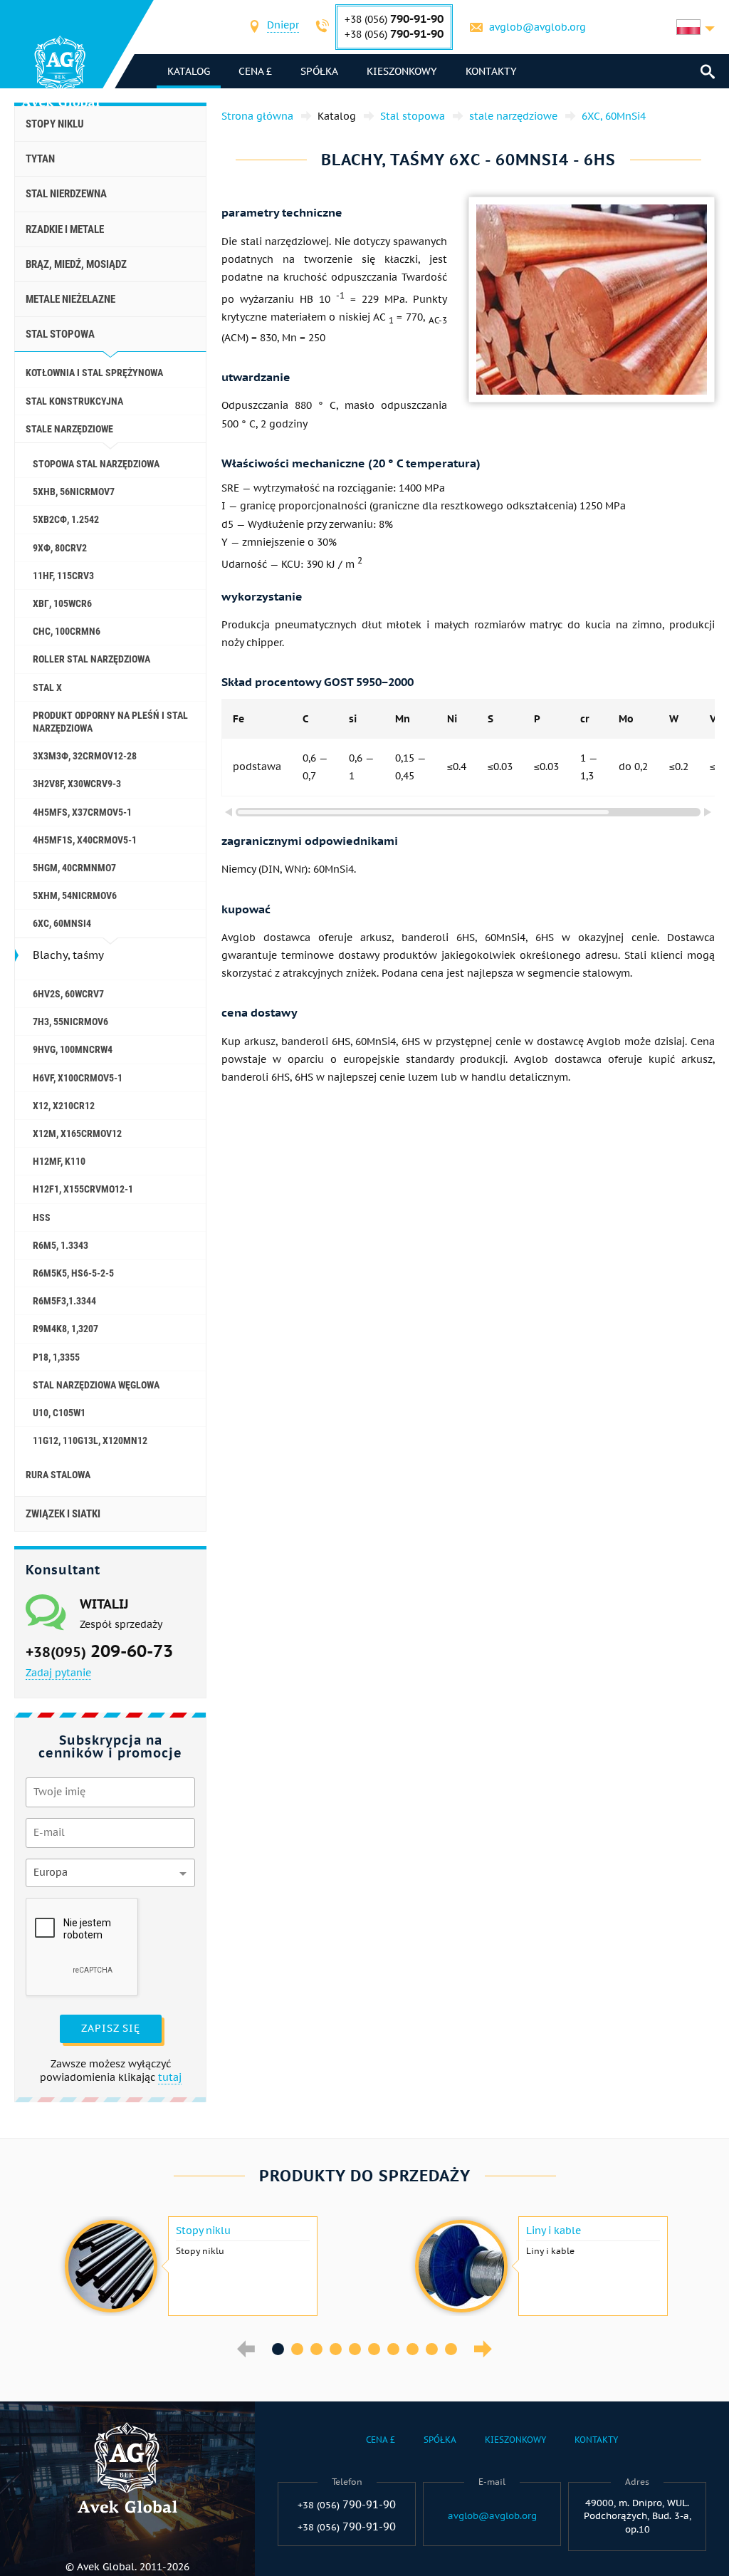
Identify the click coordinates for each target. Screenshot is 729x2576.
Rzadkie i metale (65, 229)
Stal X (47, 687)
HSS (42, 1217)
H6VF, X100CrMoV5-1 (78, 1078)
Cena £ (255, 71)
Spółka (319, 71)
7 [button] (393, 2349)
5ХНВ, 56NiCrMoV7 (74, 492)
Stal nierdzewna (66, 194)
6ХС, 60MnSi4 (62, 923)
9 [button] (432, 2349)
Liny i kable (554, 2230)
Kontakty (491, 71)
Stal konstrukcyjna (74, 401)
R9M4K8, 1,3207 (65, 1329)
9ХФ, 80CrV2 (60, 548)
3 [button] (316, 2349)
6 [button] (374, 2349)
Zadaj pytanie (58, 1673)
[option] (189, 2266)
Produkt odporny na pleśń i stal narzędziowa (110, 722)
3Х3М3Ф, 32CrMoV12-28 (85, 756)
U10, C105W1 (59, 1413)
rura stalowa (58, 1475)
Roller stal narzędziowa (91, 659)
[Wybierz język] (696, 27)
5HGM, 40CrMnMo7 (74, 868)
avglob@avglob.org (537, 27)
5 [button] (355, 2349)
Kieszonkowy (402, 71)
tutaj (170, 2077)
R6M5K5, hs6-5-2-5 (73, 1273)
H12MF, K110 (59, 1161)
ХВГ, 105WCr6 (62, 603)
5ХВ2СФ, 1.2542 (66, 519)
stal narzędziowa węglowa (96, 1385)
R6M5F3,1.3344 (64, 1301)
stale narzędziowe (69, 429)
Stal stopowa (60, 334)
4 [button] (336, 2349)
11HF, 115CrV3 (63, 576)
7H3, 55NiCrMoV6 (70, 1022)
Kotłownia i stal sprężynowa (94, 373)
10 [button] (451, 2349)
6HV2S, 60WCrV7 (68, 994)
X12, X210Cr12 (64, 1106)
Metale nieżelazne (70, 299)
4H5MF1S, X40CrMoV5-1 (85, 840)
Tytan (40, 159)
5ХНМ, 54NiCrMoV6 (75, 895)
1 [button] (278, 2349)
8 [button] (413, 2349)
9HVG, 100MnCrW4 (73, 1049)
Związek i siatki (63, 1514)
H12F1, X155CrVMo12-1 (83, 1189)
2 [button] (297, 2349)
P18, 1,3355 (56, 1357)
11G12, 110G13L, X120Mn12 (90, 1440)
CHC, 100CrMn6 (67, 631)
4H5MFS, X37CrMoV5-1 (82, 812)
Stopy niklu (55, 124)
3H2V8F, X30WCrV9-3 (77, 784)
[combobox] (283, 27)
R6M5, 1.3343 (61, 1245)
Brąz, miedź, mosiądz (76, 264)
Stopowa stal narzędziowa (96, 464)
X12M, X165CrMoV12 (77, 1133)
